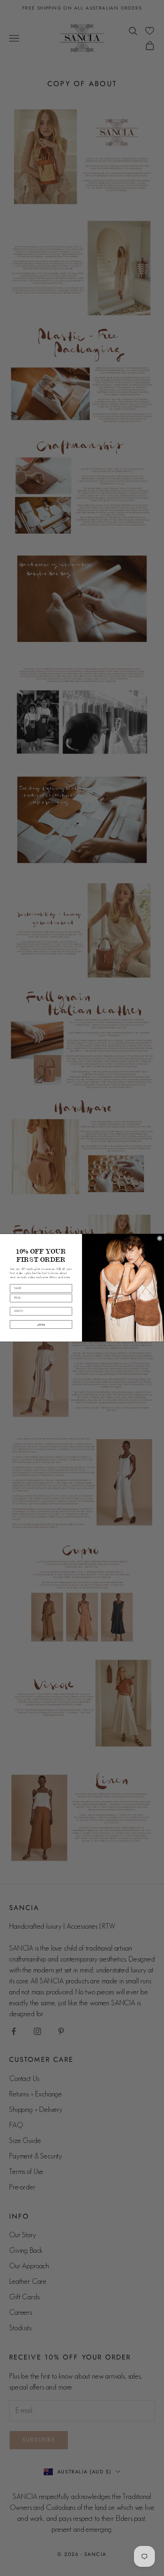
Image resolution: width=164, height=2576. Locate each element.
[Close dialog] (160, 1239)
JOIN (41, 1325)
